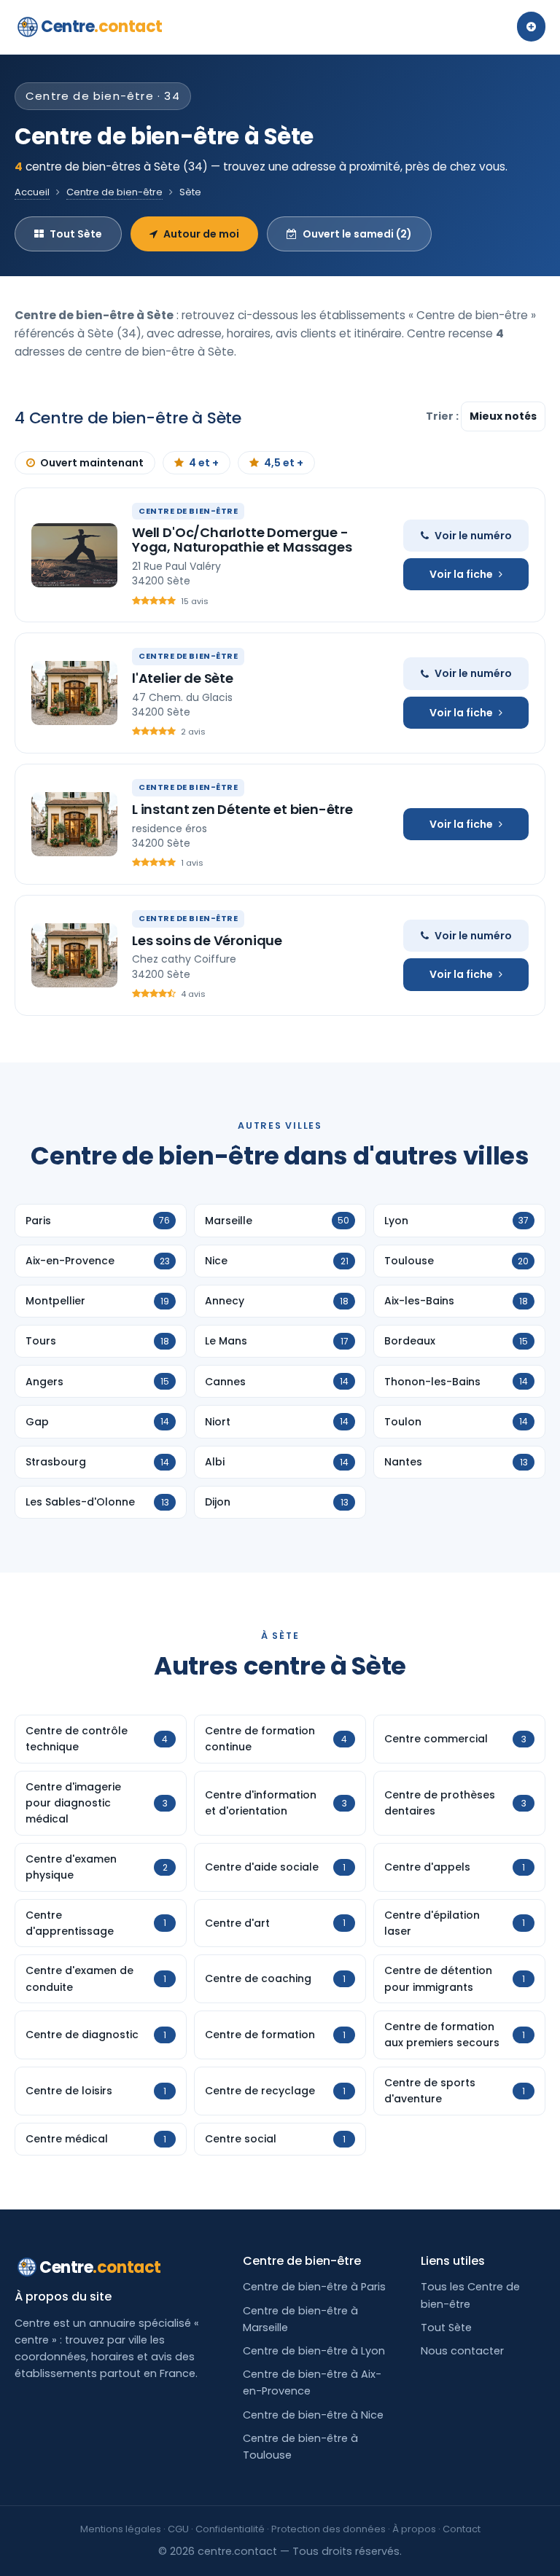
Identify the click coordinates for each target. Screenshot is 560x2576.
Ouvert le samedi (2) (357, 234)
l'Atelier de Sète (183, 678)
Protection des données (328, 2529)
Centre (102, 27)
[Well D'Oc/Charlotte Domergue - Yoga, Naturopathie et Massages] (74, 555)
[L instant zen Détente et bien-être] (74, 824)
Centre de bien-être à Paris (314, 2287)
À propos (414, 2529)
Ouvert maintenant (92, 463)
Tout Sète (76, 234)
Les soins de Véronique (207, 940)
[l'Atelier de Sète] (74, 693)
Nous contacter (462, 2351)
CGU (178, 2529)
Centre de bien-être (114, 192)
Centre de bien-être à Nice (313, 2415)
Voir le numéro (473, 536)
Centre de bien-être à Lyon (314, 2351)
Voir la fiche (461, 574)
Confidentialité (230, 2529)
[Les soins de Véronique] (74, 955)
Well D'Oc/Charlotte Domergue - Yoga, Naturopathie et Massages (242, 540)
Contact (462, 2529)
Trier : (443, 416)
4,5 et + (284, 463)
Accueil (32, 192)
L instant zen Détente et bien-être (242, 809)
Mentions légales (121, 2529)
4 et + (204, 463)
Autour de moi (201, 234)
